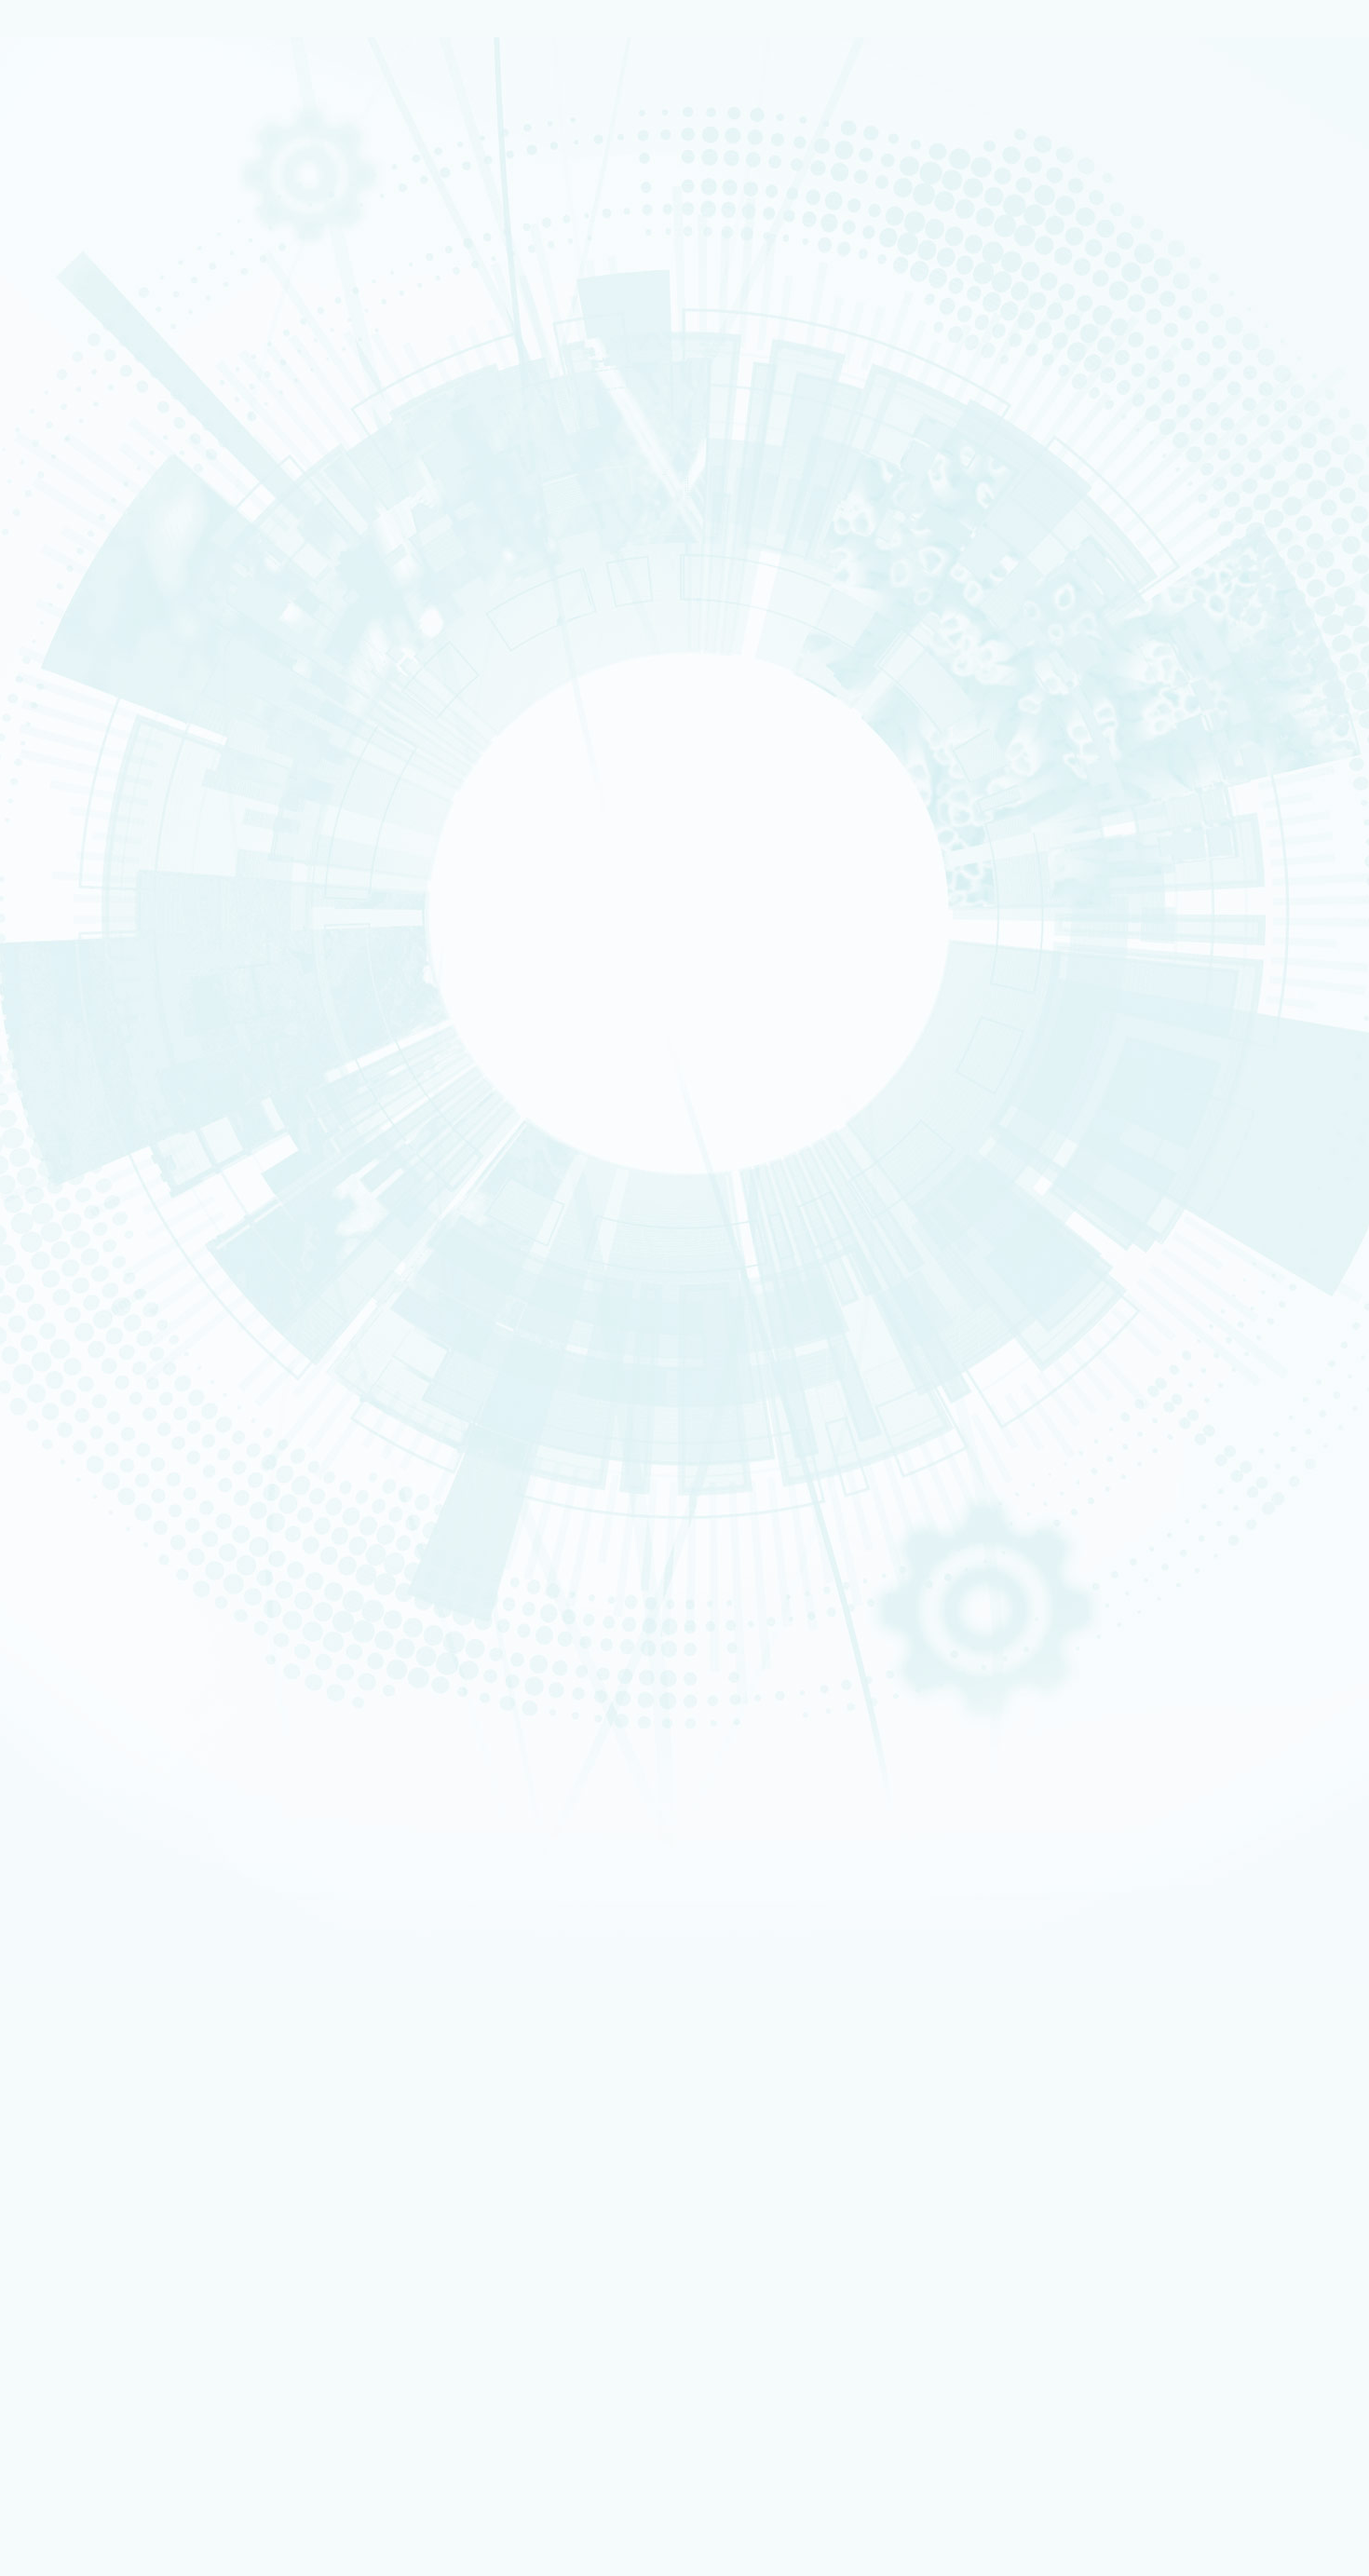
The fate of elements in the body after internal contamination (224, 1404)
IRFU (133, 2522)
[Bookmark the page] (104, 503)
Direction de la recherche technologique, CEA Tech (211, 2025)
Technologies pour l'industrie (120, 339)
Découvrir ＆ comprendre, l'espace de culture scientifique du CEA (249, 2189)
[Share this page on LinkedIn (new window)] (161, 581)
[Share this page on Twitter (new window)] (157, 555)
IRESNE (346, 2310)
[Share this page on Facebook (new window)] (164, 529)
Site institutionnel (598, 1749)
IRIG (133, 2534)
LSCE (133, 2447)
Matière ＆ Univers (102, 346)
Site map (72, 1604)
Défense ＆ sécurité (104, 316)
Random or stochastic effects (144, 1475)
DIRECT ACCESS (92, 1850)
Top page (32, 1135)
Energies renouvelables (111, 332)
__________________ (132, 1950)
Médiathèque (118, 2202)
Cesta (100, 2126)
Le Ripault (111, 2163)
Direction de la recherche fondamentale (185, 2038)
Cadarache (112, 2088)
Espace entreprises (133, 1937)
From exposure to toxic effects (130, 1187)
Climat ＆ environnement (113, 362)
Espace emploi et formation (155, 1887)
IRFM (133, 2508)
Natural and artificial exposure (145, 1356)
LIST (133, 2397)
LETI (347, 2385)
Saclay (102, 2064)
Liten (132, 2359)
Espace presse (121, 2253)
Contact (75, 308)
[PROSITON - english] (194, 129)
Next (70, 1021)
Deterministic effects (121, 1452)
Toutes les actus (125, 2240)
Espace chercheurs (131, 1899)
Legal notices (85, 1574)
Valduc (102, 2139)
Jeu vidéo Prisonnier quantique (162, 2214)
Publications (86, 281)
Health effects (155, 372)
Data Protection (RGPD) (115, 1589)
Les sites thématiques (109, 1974)
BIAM (346, 2471)
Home (94, 372)
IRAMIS (132, 2496)
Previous (31, 1021)
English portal (120, 1962)
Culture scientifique (103, 2176)
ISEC (132, 2335)
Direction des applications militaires (176, 2001)
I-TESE (133, 2347)
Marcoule (108, 2076)
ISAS (132, 2322)
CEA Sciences (1325, 296)
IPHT (132, 2484)
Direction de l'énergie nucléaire (165, 2013)
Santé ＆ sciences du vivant (117, 355)
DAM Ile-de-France (132, 2114)
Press (99, 1875)
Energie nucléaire (102, 323)
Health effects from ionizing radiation (163, 1428)
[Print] (67, 477)
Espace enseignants (135, 1912)
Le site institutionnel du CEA (157, 1988)
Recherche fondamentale (115, 183)
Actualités (76, 2227)
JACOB (346, 2422)
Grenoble (108, 2101)
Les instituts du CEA (103, 2285)
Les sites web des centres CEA (132, 2051)
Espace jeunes (121, 1925)
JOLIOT (133, 2434)
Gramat (105, 2151)
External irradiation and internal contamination (188, 1380)
